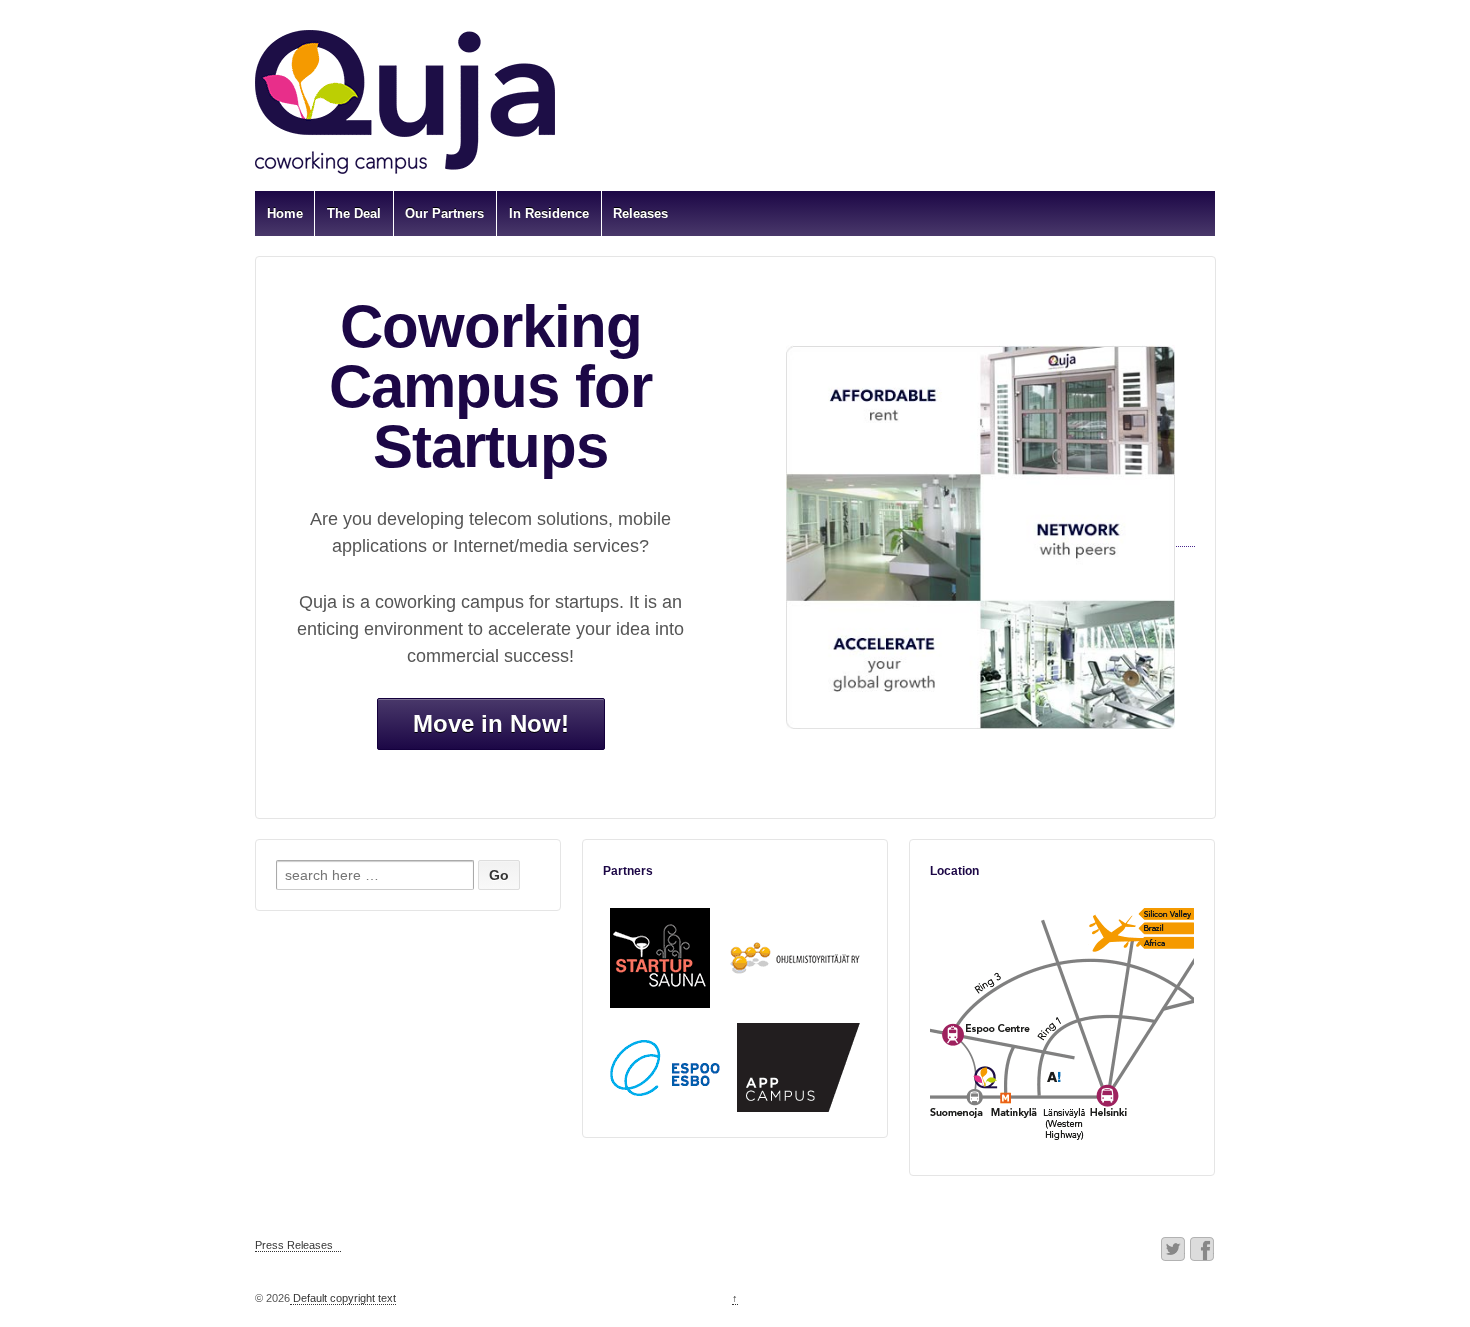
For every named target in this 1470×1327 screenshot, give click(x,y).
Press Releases (294, 1245)
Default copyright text (343, 1298)
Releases (640, 213)
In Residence (549, 213)
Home (285, 213)
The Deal (354, 213)
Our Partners (444, 213)
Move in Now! (491, 723)
